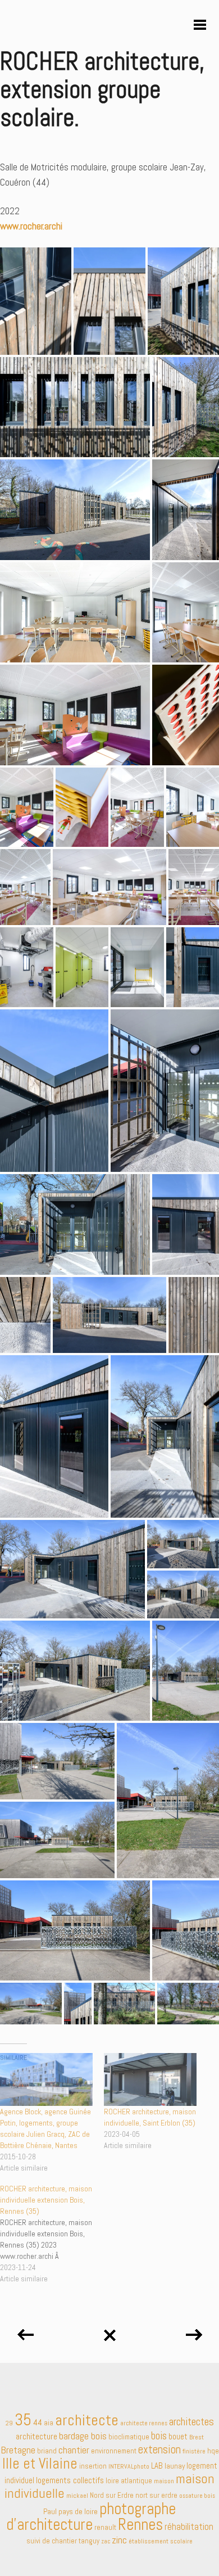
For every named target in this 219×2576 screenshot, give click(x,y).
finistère (194, 2451)
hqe (213, 2451)
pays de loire (78, 2511)
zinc (119, 2540)
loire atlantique (129, 2481)
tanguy (89, 2541)
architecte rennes (144, 2423)
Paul (50, 2511)
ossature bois (197, 2496)
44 (38, 2422)
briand (47, 2451)
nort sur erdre (156, 2495)
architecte (87, 2420)
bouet (178, 2436)
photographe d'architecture (91, 2516)
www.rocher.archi (31, 226)
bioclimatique (129, 2437)
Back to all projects (109, 2331)
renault (105, 2527)
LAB (157, 2466)
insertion (93, 2466)
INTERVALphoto (129, 2466)
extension (159, 2449)
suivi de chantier (52, 2541)
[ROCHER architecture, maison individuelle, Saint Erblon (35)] (150, 2079)
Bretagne (18, 2450)
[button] (36, 301)
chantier (74, 2450)
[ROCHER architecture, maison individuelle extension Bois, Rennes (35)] (52, 2234)
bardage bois (83, 2436)
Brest (197, 2437)
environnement (114, 2451)
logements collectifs (70, 2480)
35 (23, 2420)
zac (106, 2541)
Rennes (140, 2524)
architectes (191, 2422)
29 (9, 2423)
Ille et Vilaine (40, 2464)
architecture (36, 2437)
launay (175, 2466)
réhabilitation (189, 2527)
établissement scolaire (161, 2541)
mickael (77, 2496)
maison (164, 2481)
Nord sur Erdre (112, 2495)
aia (49, 2423)
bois (159, 2436)
